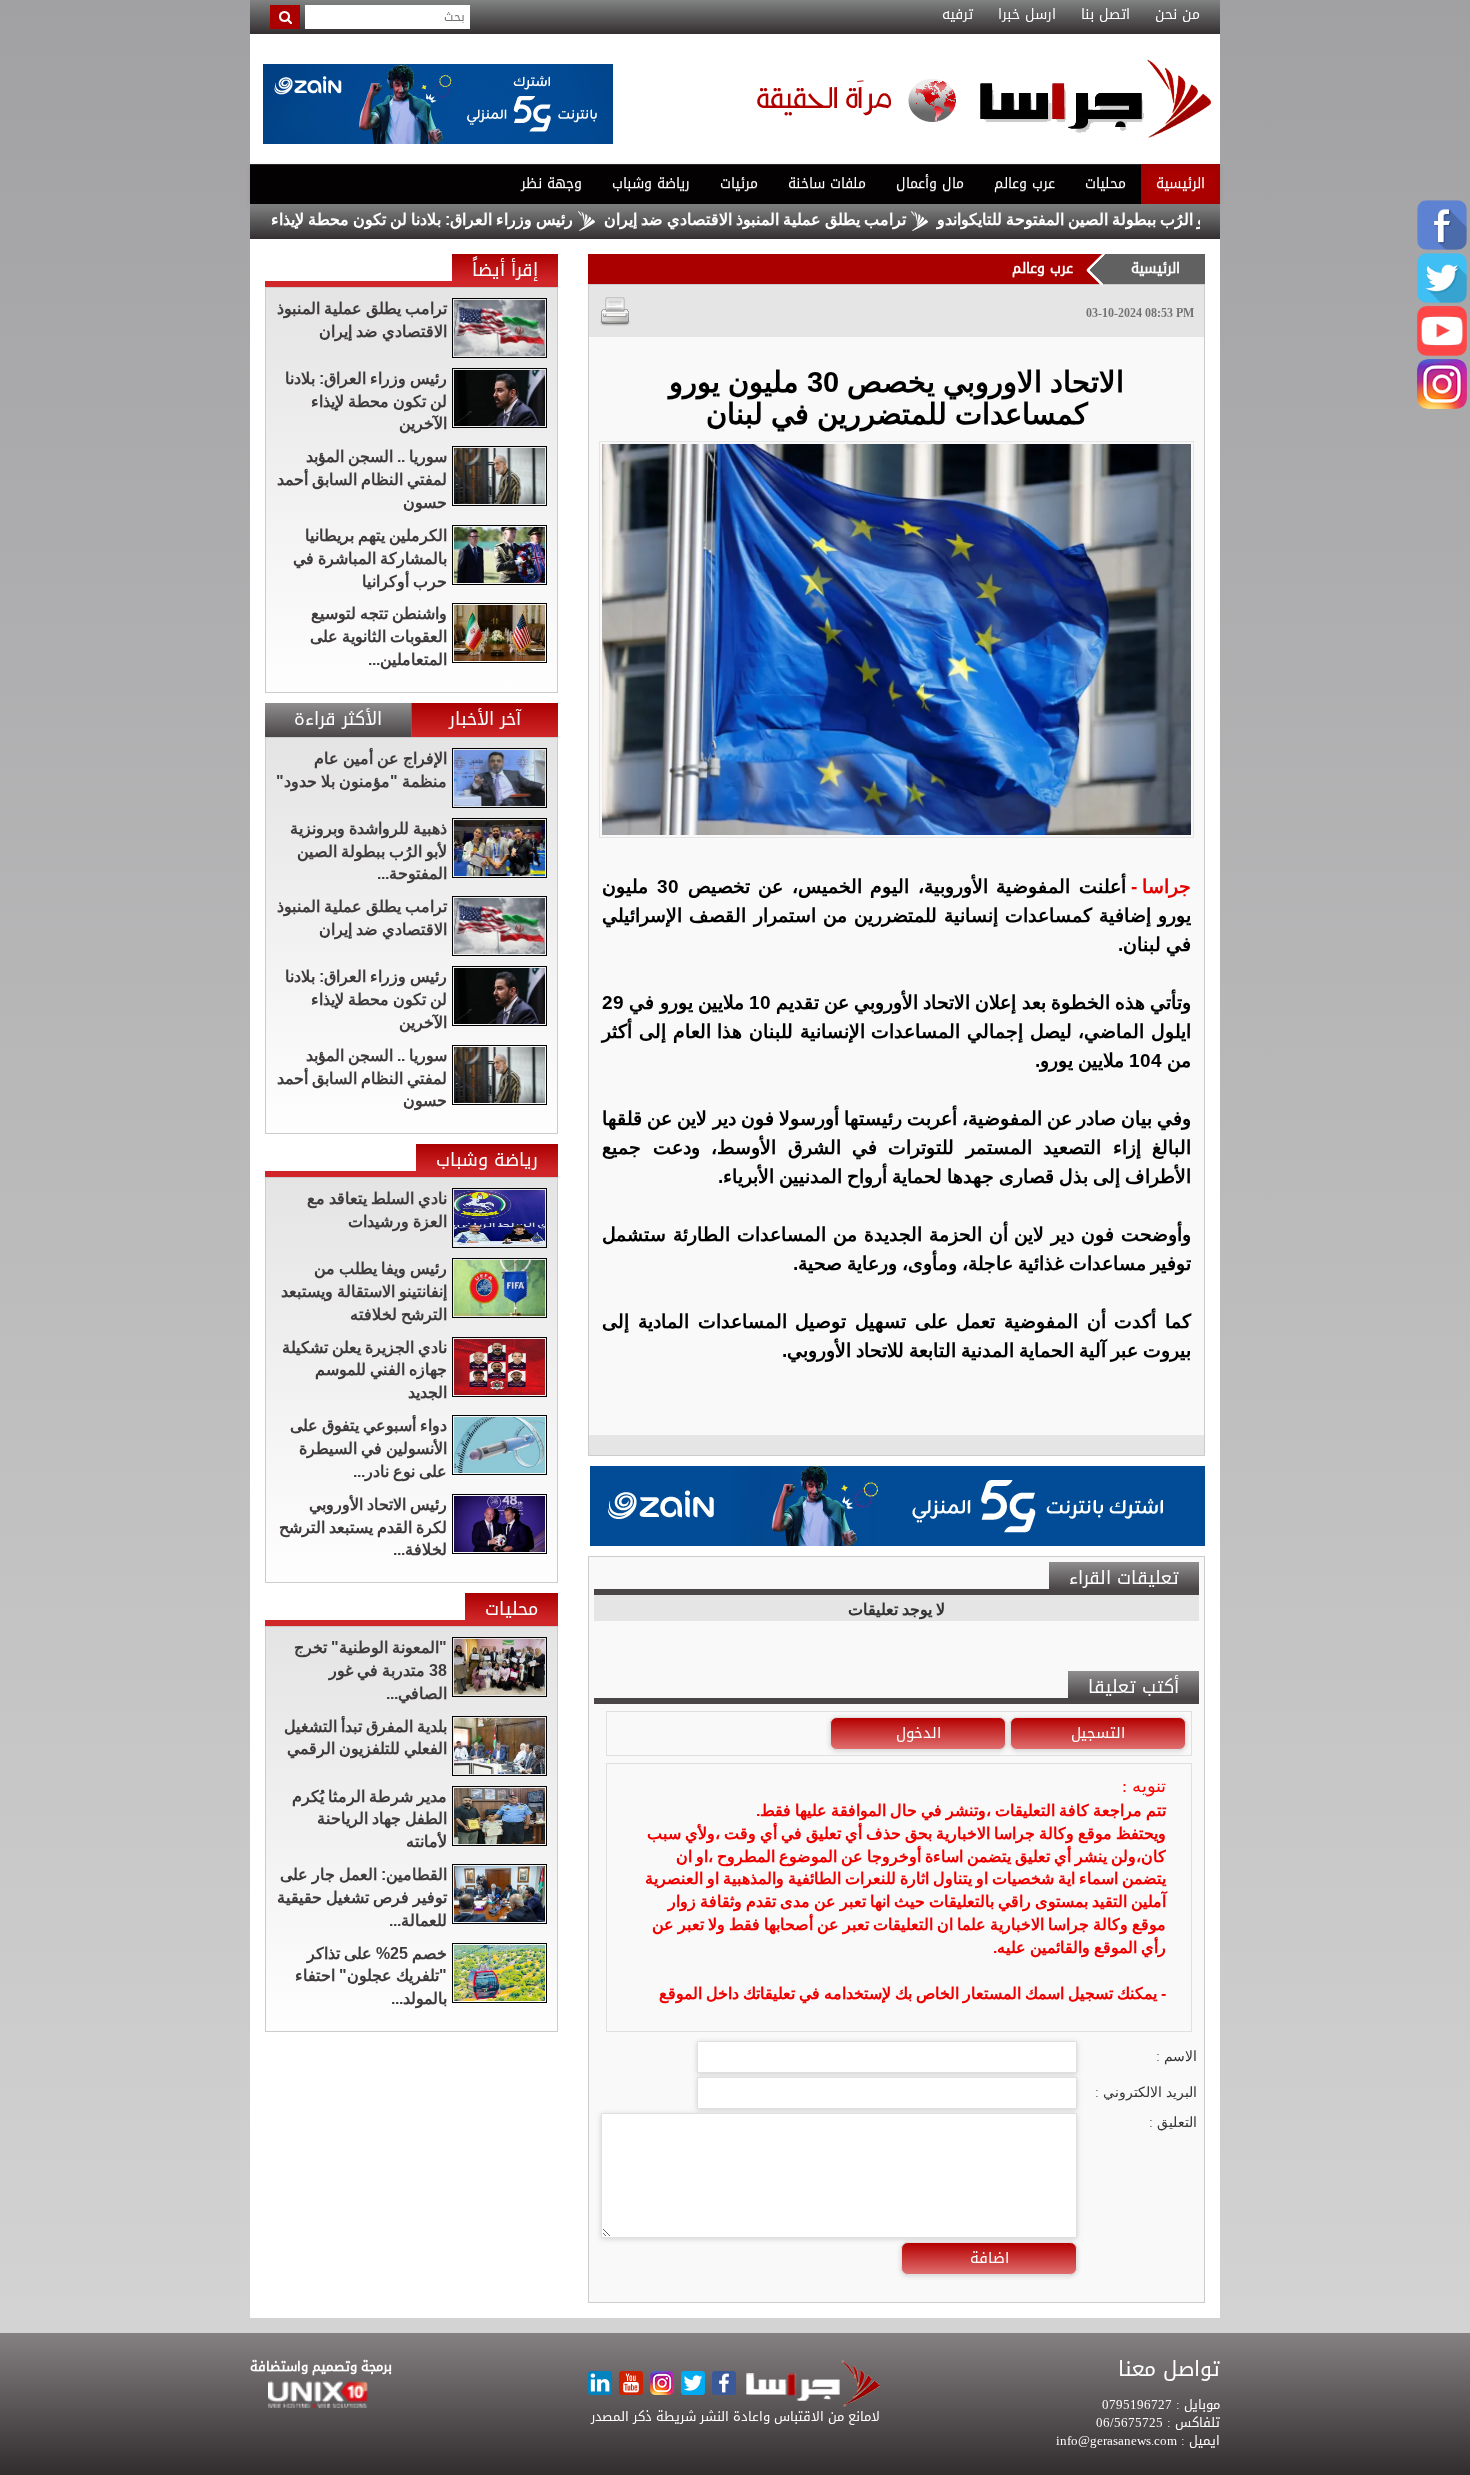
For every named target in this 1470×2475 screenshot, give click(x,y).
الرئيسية (1180, 183)
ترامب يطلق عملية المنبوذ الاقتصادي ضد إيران (830, 219)
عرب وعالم (1024, 183)
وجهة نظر (551, 183)
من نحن (1177, 15)
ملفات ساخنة (827, 183)
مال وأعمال (930, 183)
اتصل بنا (1105, 15)
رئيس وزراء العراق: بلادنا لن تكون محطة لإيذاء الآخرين (471, 219)
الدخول (918, 1733)
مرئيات (739, 183)
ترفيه (957, 15)
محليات (1105, 183)
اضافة (989, 2258)
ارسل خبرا (1027, 15)
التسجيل (1098, 1733)
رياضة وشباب (651, 183)
